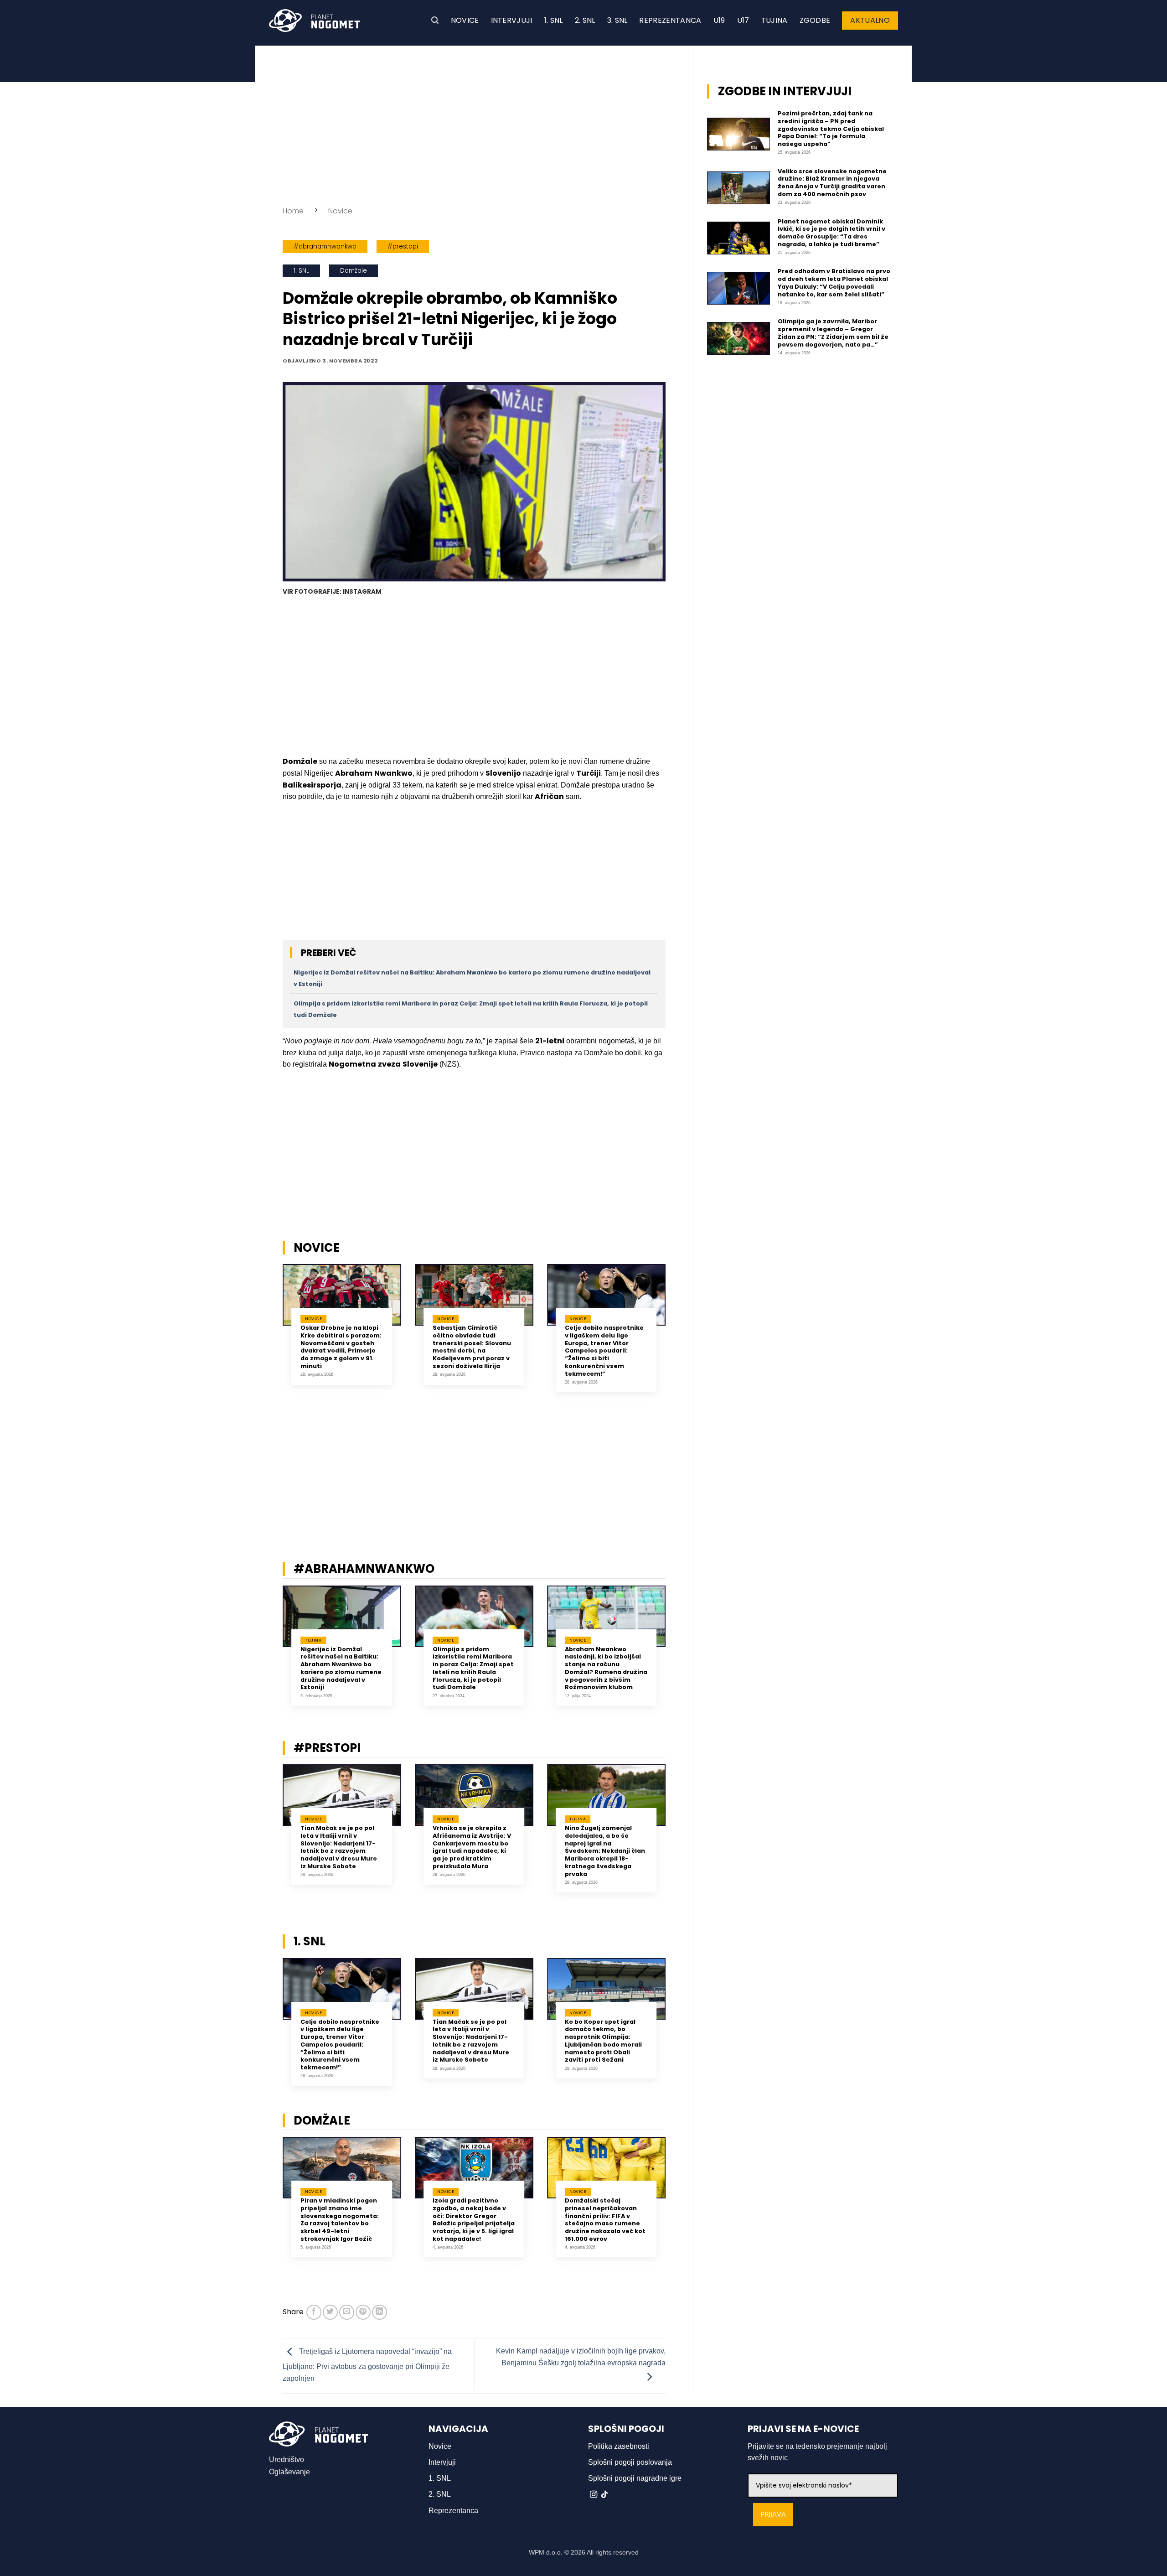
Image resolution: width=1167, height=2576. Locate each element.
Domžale (354, 271)
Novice (465, 20)
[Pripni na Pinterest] (363, 2312)
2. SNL (585, 20)
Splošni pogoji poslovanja (630, 2462)
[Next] (677, 1335)
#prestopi (403, 246)
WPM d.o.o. (546, 2552)
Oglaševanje (289, 2472)
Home (293, 211)
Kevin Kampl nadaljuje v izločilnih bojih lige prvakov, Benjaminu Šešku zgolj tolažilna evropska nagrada (581, 2357)
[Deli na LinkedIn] (380, 2312)
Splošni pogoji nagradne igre (635, 2478)
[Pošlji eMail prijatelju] (347, 2312)
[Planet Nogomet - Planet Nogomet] (315, 21)
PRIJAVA (773, 2515)
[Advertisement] (474, 123)
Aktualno (870, 20)
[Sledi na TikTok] (604, 2495)
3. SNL (617, 20)
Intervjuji (512, 20)
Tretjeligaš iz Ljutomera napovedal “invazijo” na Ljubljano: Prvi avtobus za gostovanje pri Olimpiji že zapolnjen (367, 2365)
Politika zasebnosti (619, 2446)
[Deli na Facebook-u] (314, 2312)
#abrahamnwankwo (325, 246)
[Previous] (271, 1335)
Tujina (775, 20)
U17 (743, 20)
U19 (719, 20)
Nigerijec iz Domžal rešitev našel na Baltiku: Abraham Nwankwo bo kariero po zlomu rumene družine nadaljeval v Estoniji (341, 1669)
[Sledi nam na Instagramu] (594, 2495)
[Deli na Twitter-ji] (330, 2312)
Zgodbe (815, 20)
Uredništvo (287, 2459)
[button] (435, 20)
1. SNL (554, 20)
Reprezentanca (670, 20)
